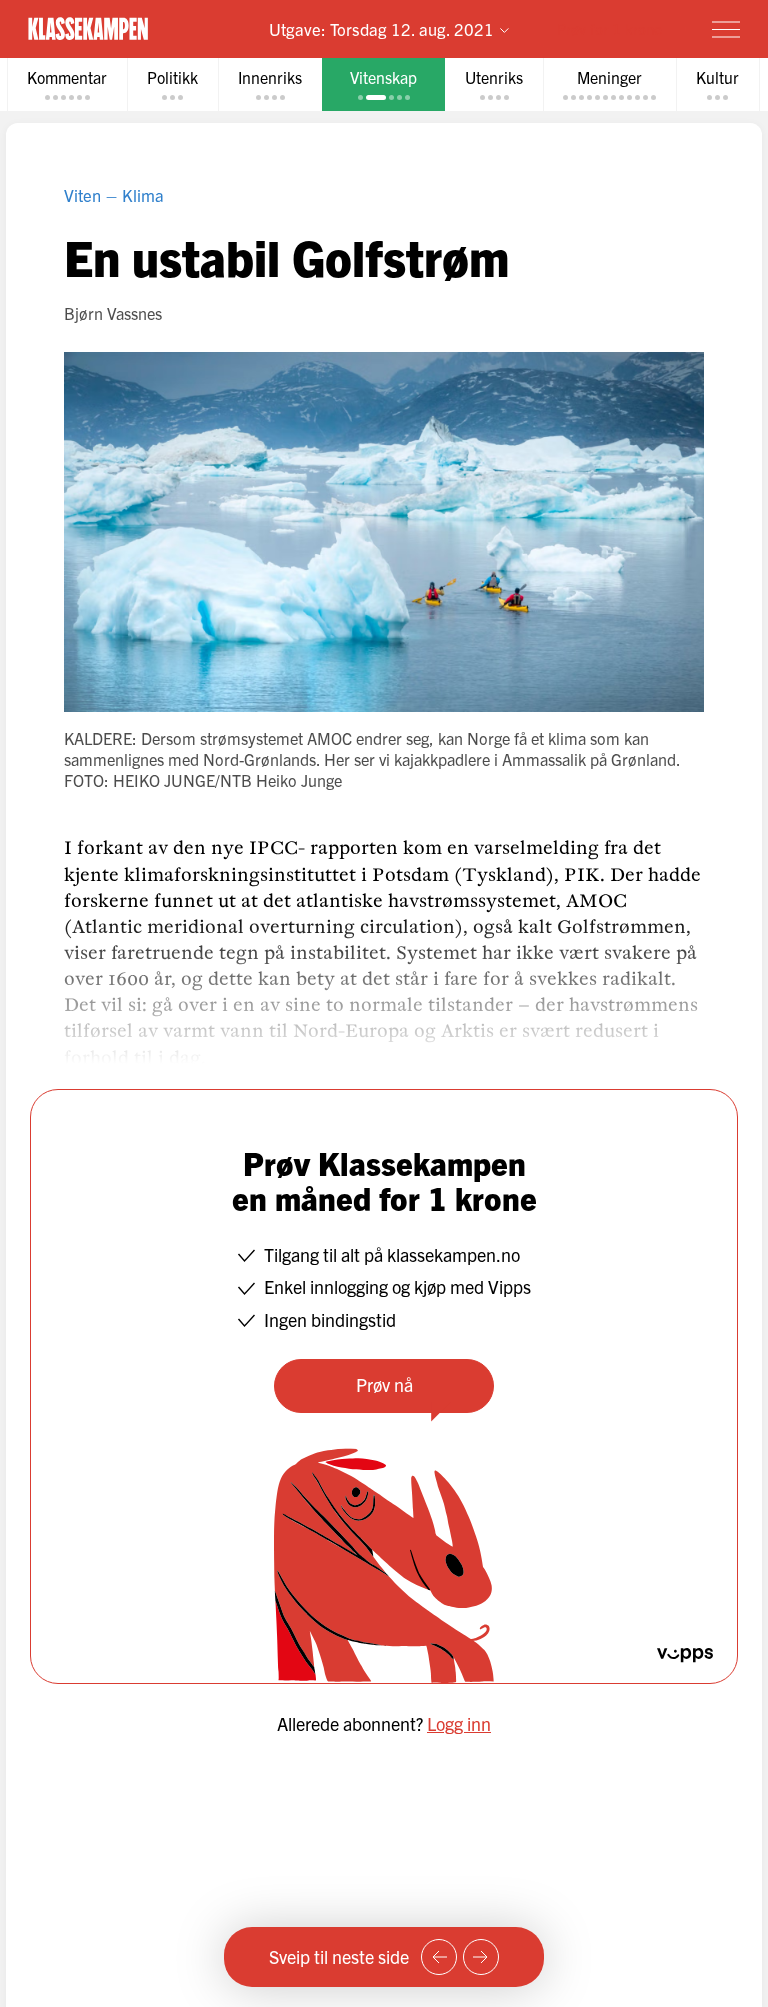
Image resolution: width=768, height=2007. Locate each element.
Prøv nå (384, 1384)
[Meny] (726, 29)
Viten (82, 194)
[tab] (67, 84)
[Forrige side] (439, 1957)
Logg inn (459, 1723)
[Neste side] (481, 1957)
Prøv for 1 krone (609, 28)
